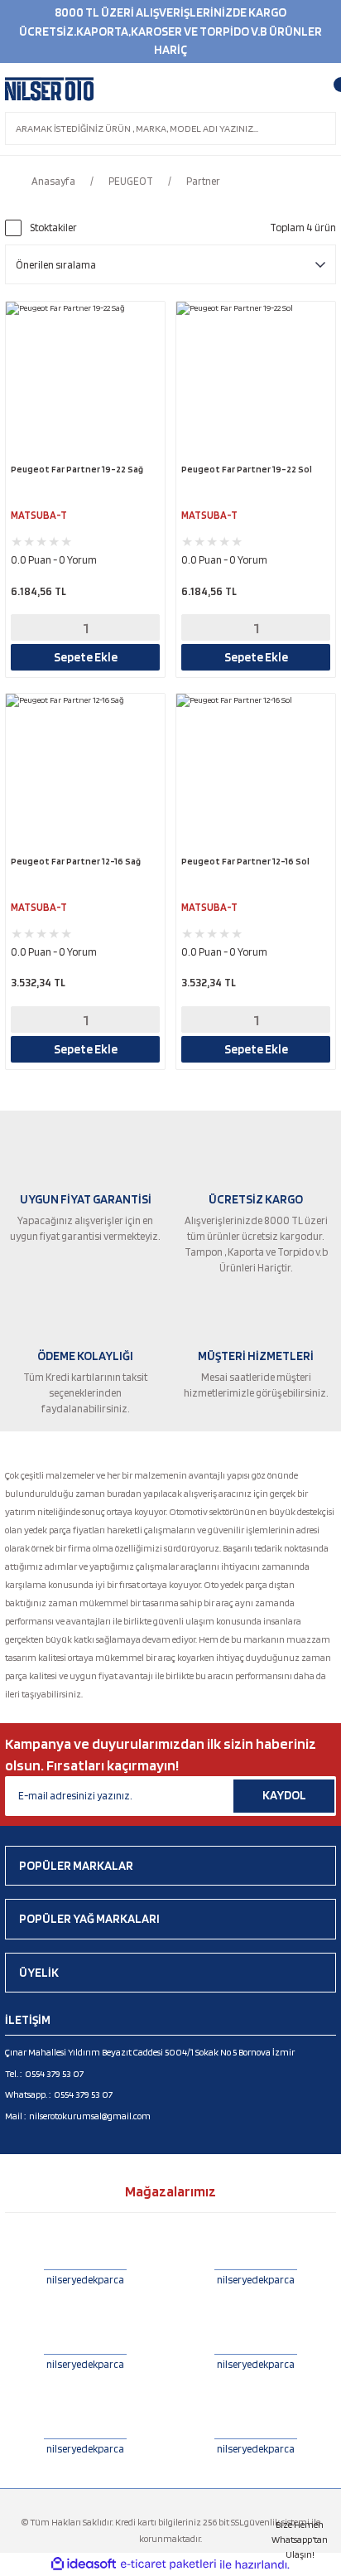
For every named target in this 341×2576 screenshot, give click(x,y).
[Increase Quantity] (136, 627)
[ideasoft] (84, 2564)
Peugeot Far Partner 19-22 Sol (247, 469)
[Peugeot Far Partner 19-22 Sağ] (85, 381)
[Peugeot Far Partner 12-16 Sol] (256, 773)
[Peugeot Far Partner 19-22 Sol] (256, 381)
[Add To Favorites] (150, 317)
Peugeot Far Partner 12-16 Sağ (76, 861)
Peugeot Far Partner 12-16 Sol (245, 861)
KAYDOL (284, 1795)
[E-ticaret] (168, 2565)
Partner (203, 181)
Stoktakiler (53, 228)
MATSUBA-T (39, 515)
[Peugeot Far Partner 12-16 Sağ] (85, 773)
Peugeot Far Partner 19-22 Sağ (77, 469)
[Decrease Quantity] (34, 627)
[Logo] (49, 90)
